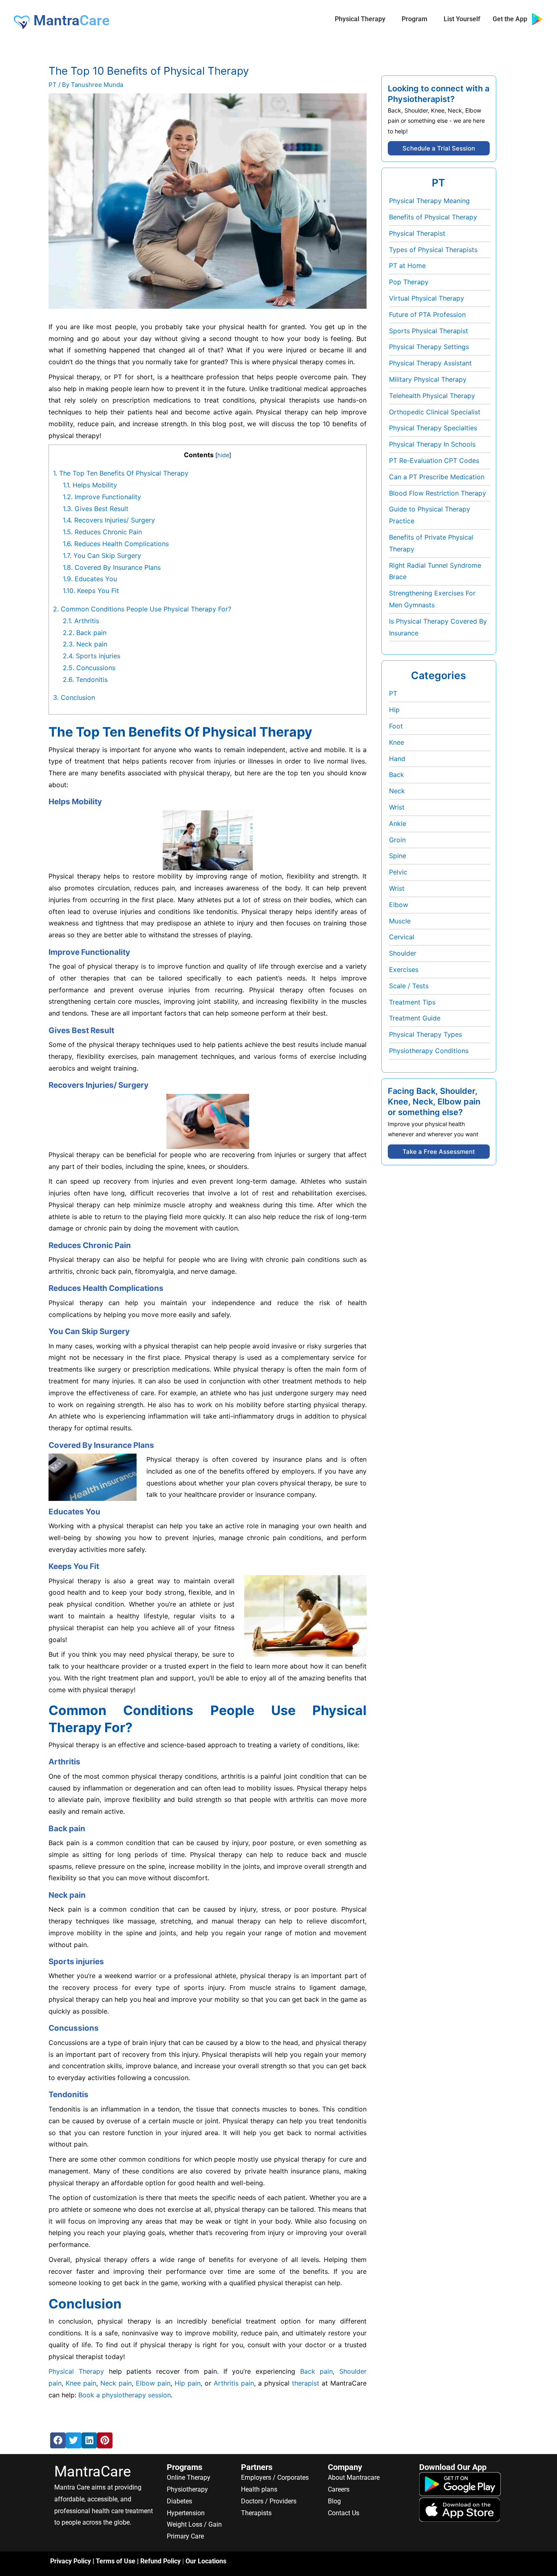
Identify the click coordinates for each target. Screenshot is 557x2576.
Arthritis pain (234, 2383)
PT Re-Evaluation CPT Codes (434, 460)
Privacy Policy (71, 2561)
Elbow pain (153, 2383)
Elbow (399, 905)
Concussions (89, 668)
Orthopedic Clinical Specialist (435, 412)
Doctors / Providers (269, 2501)
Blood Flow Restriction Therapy (438, 493)
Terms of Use (116, 2561)
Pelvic (398, 872)
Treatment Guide (415, 1018)
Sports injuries (92, 656)
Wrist (397, 807)
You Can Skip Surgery (102, 555)
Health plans (259, 2489)
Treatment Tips (412, 1002)
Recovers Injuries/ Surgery (109, 520)
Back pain (85, 633)
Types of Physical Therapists (433, 250)
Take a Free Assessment (439, 1152)
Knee (397, 742)
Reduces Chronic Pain (102, 532)
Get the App (512, 19)
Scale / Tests (409, 986)
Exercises (404, 969)
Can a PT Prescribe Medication (437, 477)
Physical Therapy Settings (429, 347)
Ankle (398, 823)
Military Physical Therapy (428, 379)
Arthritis (81, 621)
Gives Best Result (96, 509)
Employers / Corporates (275, 2478)
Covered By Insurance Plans (112, 567)
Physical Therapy (360, 19)
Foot (396, 726)
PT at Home (407, 266)
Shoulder (403, 953)
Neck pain (85, 644)
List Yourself (462, 19)
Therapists (256, 2513)
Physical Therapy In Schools (432, 444)
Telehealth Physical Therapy (432, 396)
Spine (398, 856)
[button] (58, 2440)
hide (223, 455)
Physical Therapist (417, 233)
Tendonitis (85, 679)
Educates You (90, 579)
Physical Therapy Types (425, 1034)
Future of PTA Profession (427, 314)
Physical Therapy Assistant (430, 363)
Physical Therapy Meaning (429, 201)
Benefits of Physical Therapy (433, 217)
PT (53, 85)
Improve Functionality (102, 497)
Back (397, 775)
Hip (394, 710)
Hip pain (188, 2383)
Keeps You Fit (91, 591)
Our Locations (206, 2561)
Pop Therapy (409, 282)
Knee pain (81, 2383)
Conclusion (74, 697)
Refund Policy (160, 2561)
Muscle (400, 921)
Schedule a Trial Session (439, 148)
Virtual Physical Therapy (427, 298)
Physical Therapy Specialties (433, 428)
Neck (397, 791)
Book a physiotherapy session (125, 2395)
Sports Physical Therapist (429, 331)
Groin (397, 840)
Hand (397, 759)
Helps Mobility (90, 485)
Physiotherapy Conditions (429, 1051)
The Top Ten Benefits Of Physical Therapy (121, 473)
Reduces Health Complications (116, 544)
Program (414, 19)
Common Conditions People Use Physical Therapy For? (142, 609)
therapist (306, 2383)
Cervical (402, 937)
